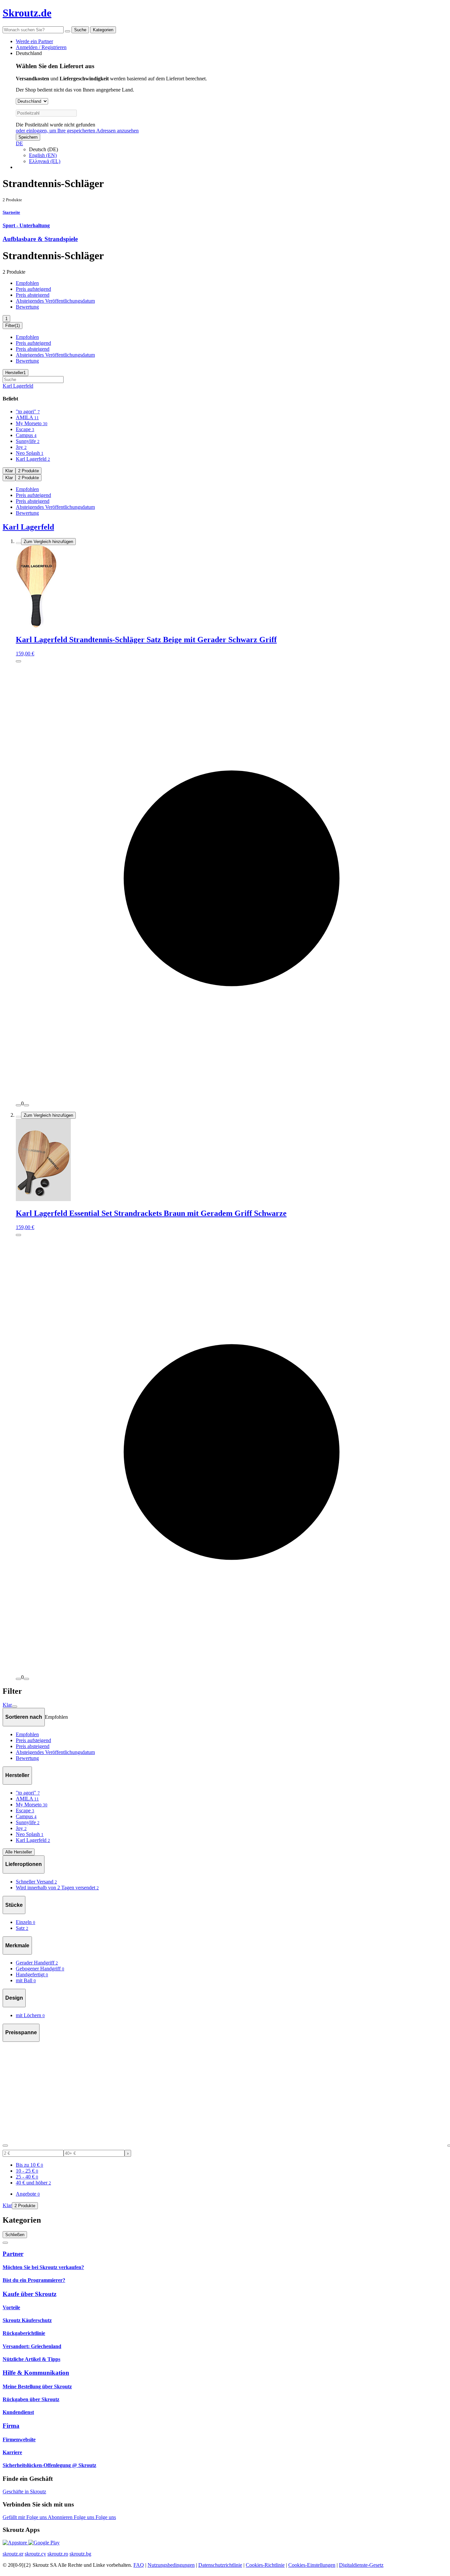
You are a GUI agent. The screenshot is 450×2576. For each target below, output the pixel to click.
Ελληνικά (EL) (45, 161)
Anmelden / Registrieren (41, 47)
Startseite (11, 212)
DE (19, 143)
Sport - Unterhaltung (26, 225)
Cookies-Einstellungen (312, 2565)
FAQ (139, 2565)
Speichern (28, 137)
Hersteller (15, 373)
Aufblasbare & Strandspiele (40, 239)
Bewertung (27, 307)
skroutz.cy (35, 2554)
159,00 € (25, 654)
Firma (11, 2426)
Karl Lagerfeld (18, 386)
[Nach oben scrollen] (5, 2243)
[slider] (5, 2146)
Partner (13, 2254)
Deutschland (29, 53)
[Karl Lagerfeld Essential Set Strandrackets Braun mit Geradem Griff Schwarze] (232, 1161)
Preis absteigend (33, 295)
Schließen (15, 2235)
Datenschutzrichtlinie (220, 2565)
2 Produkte (28, 471)
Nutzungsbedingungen (171, 2565)
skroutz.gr (13, 2554)
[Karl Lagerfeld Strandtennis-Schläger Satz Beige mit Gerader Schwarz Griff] (232, 587)
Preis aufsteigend (33, 289)
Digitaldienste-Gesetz (361, 2565)
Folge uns (37, 2517)
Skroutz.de (27, 13)
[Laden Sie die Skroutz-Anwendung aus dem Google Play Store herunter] (44, 2543)
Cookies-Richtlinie (265, 2565)
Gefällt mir (14, 2517)
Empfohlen (27, 283)
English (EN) (43, 155)
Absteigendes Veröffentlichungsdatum (55, 301)
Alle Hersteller (19, 1852)
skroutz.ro (58, 2554)
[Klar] (68, 31)
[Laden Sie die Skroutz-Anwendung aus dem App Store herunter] (15, 2543)
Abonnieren (61, 2517)
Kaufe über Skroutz (29, 2294)
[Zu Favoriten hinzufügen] (18, 543)
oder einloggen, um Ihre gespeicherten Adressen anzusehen (77, 131)
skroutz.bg (80, 2554)
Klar (9, 471)
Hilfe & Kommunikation (36, 2373)
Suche (80, 30)
